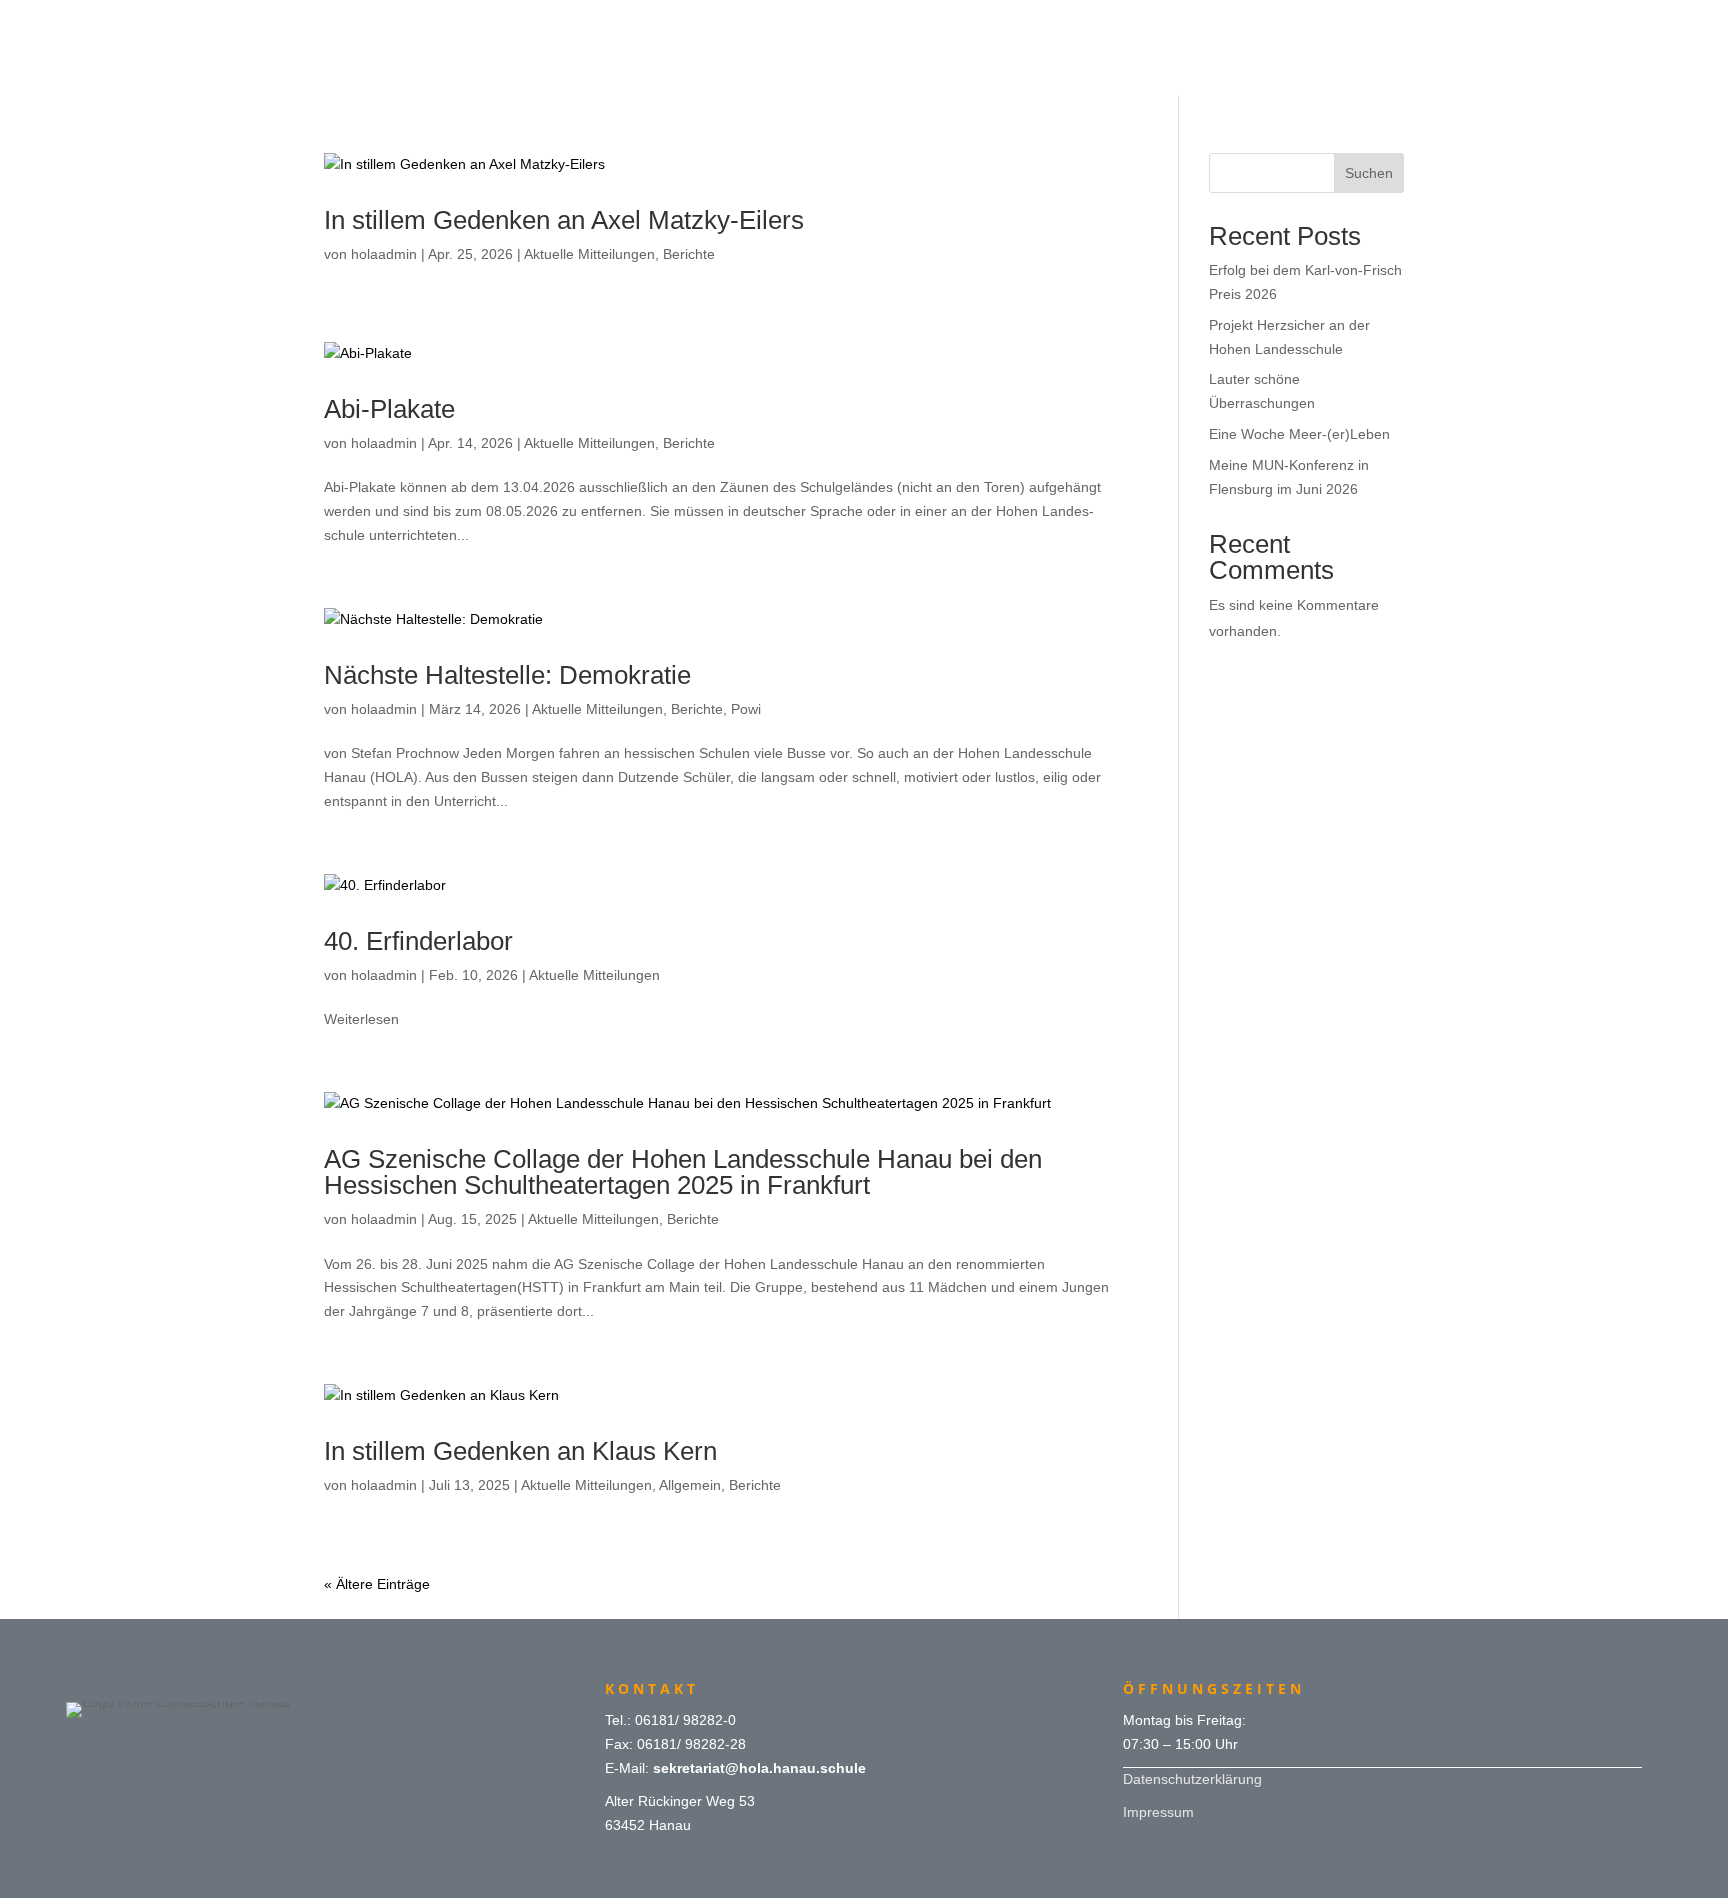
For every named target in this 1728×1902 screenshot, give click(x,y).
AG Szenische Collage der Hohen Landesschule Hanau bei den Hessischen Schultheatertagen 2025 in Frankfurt (683, 1172)
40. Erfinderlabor (418, 941)
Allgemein (690, 1485)
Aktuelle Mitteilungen (589, 254)
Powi (746, 709)
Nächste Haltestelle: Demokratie (507, 675)
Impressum (1158, 1812)
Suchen (1369, 173)
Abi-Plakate (389, 409)
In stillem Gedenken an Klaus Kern (520, 1451)
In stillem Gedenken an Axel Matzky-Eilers (564, 220)
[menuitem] (864, 22)
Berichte (689, 254)
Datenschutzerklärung (1192, 1779)
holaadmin (384, 254)
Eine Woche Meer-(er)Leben (1299, 434)
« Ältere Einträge (377, 1584)
